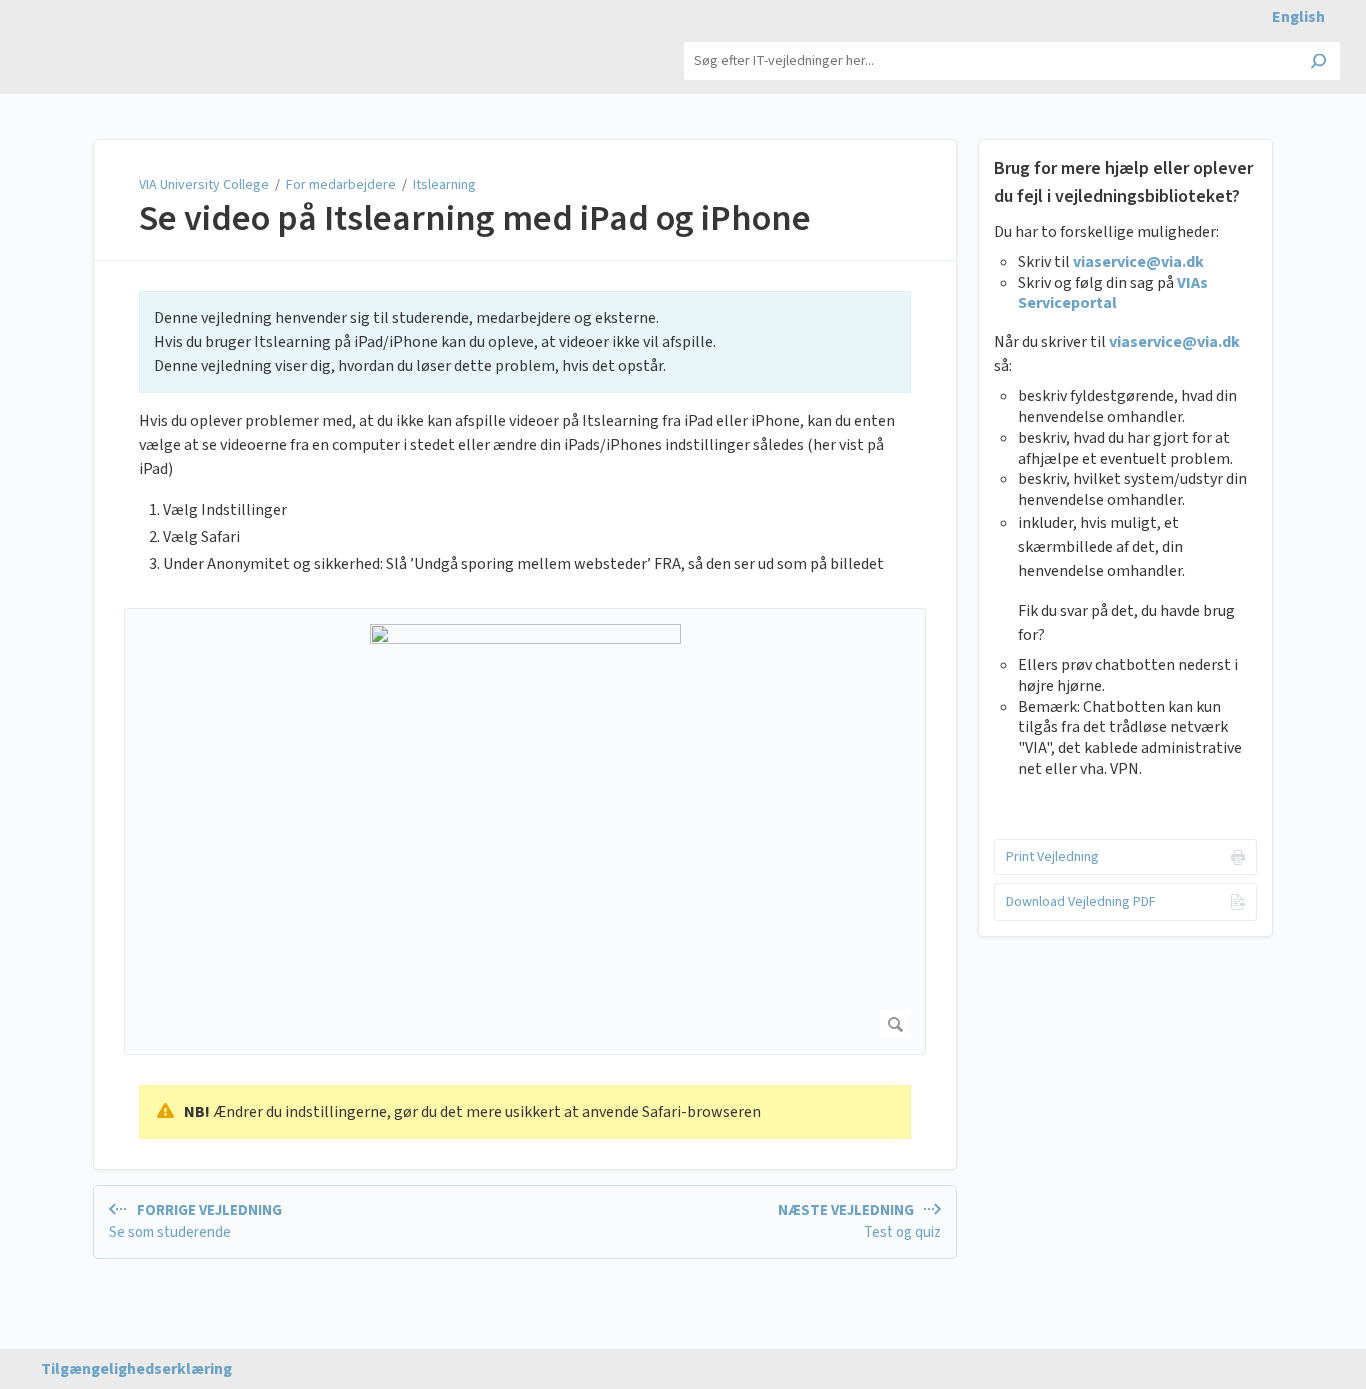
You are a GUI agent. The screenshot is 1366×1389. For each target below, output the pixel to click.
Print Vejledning (1052, 857)
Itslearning (444, 185)
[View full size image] (525, 831)
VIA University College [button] (103, 39)
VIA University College (205, 185)
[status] (525, 342)
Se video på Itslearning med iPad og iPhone (475, 219)
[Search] (1318, 62)
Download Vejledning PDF (1081, 902)
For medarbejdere (341, 185)
